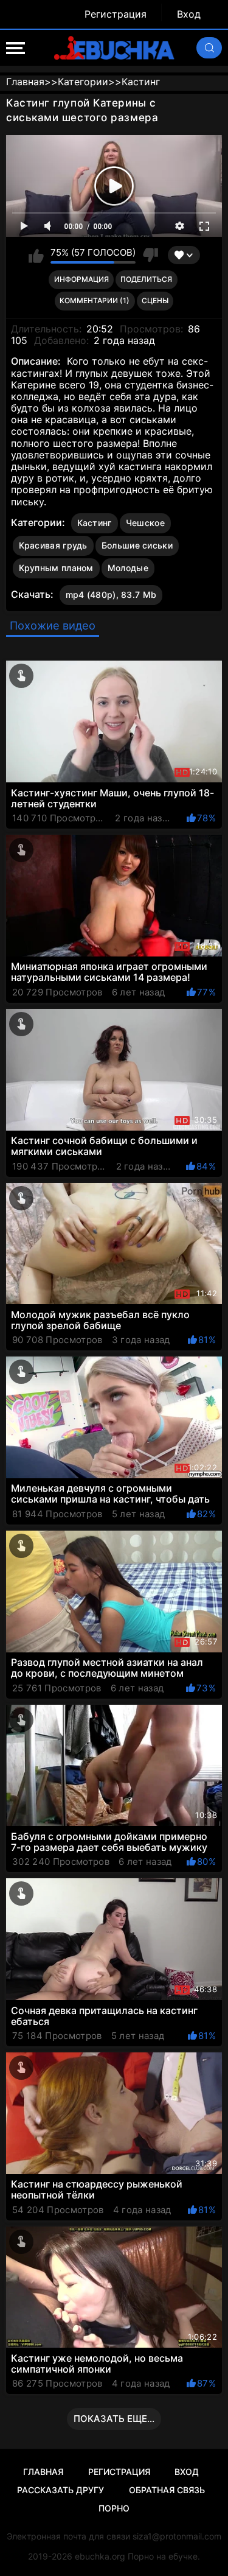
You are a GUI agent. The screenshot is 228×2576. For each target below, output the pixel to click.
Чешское (145, 523)
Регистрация (116, 14)
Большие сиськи (137, 545)
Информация (81, 279)
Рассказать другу (60, 2490)
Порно (114, 2508)
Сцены (155, 300)
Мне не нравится (150, 255)
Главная (43, 2472)
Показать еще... (114, 2419)
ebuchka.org (100, 2556)
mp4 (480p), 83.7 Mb (111, 595)
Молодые (128, 568)
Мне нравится (36, 255)
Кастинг (95, 523)
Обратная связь (167, 2490)
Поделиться (146, 279)
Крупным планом (56, 568)
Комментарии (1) (95, 300)
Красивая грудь (53, 545)
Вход (189, 14)
